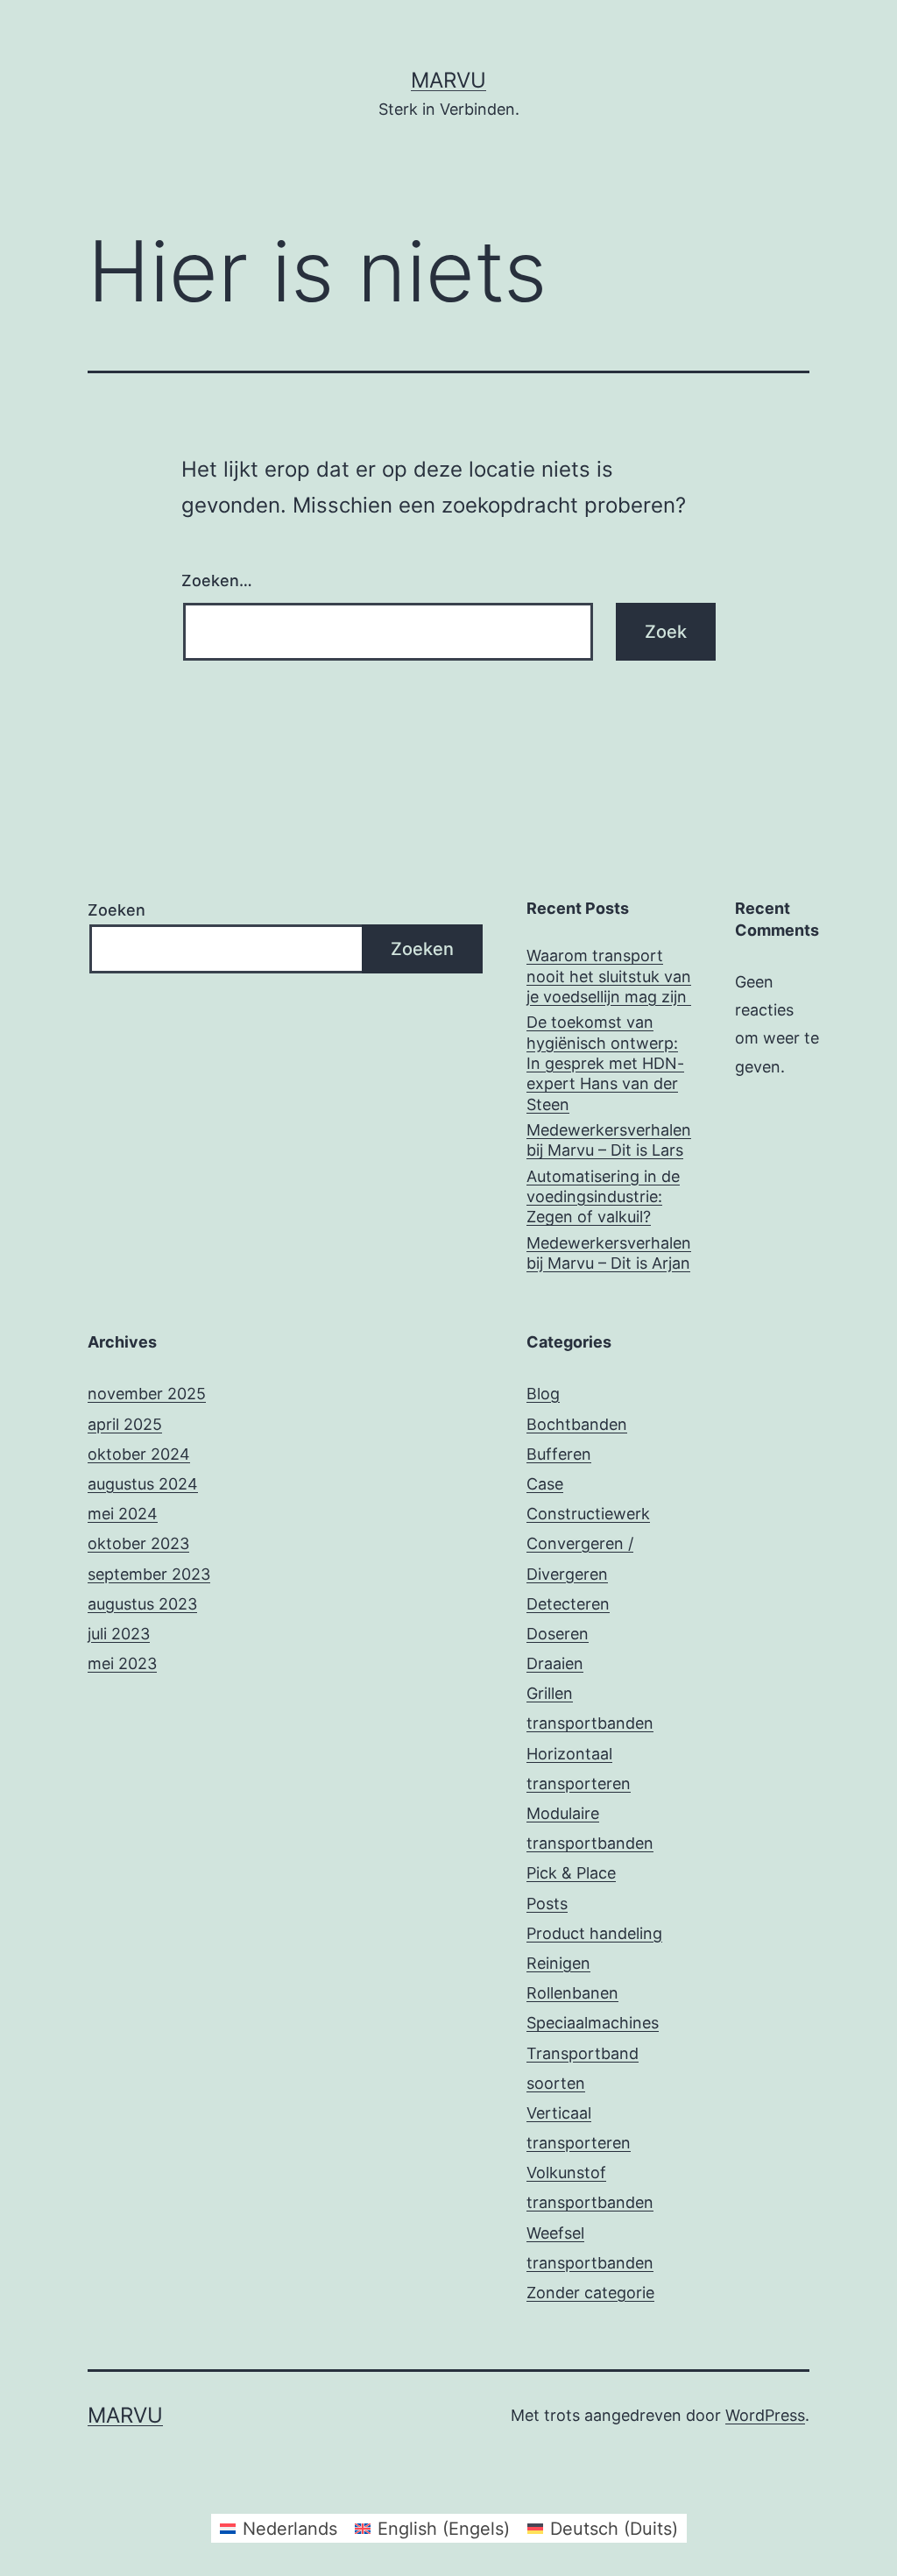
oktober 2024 (139, 1454)
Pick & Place (571, 1873)
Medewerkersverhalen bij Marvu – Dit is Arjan (609, 1253)
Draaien (555, 1663)
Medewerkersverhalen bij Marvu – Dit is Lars (609, 1140)
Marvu (448, 80)
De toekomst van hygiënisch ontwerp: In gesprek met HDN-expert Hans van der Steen (605, 1063)
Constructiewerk (588, 1514)
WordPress (765, 2415)
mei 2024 (123, 1514)
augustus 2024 (143, 1484)
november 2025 (147, 1394)
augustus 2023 (142, 1604)
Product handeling (594, 1933)
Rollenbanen (572, 1993)
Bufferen (559, 1454)
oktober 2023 (138, 1543)
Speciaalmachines (593, 2023)
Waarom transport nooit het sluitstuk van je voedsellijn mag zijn (609, 976)
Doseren (558, 1634)
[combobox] (388, 632)
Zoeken (117, 910)
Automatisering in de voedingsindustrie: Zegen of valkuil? (603, 1197)
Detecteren (568, 1604)
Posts (547, 1904)
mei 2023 (122, 1663)
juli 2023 (119, 1634)
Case (545, 1484)
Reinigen (558, 1963)
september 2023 (149, 1574)
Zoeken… (217, 580)
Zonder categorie (590, 2293)
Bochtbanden (577, 1424)
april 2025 (125, 1424)
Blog (543, 1394)
